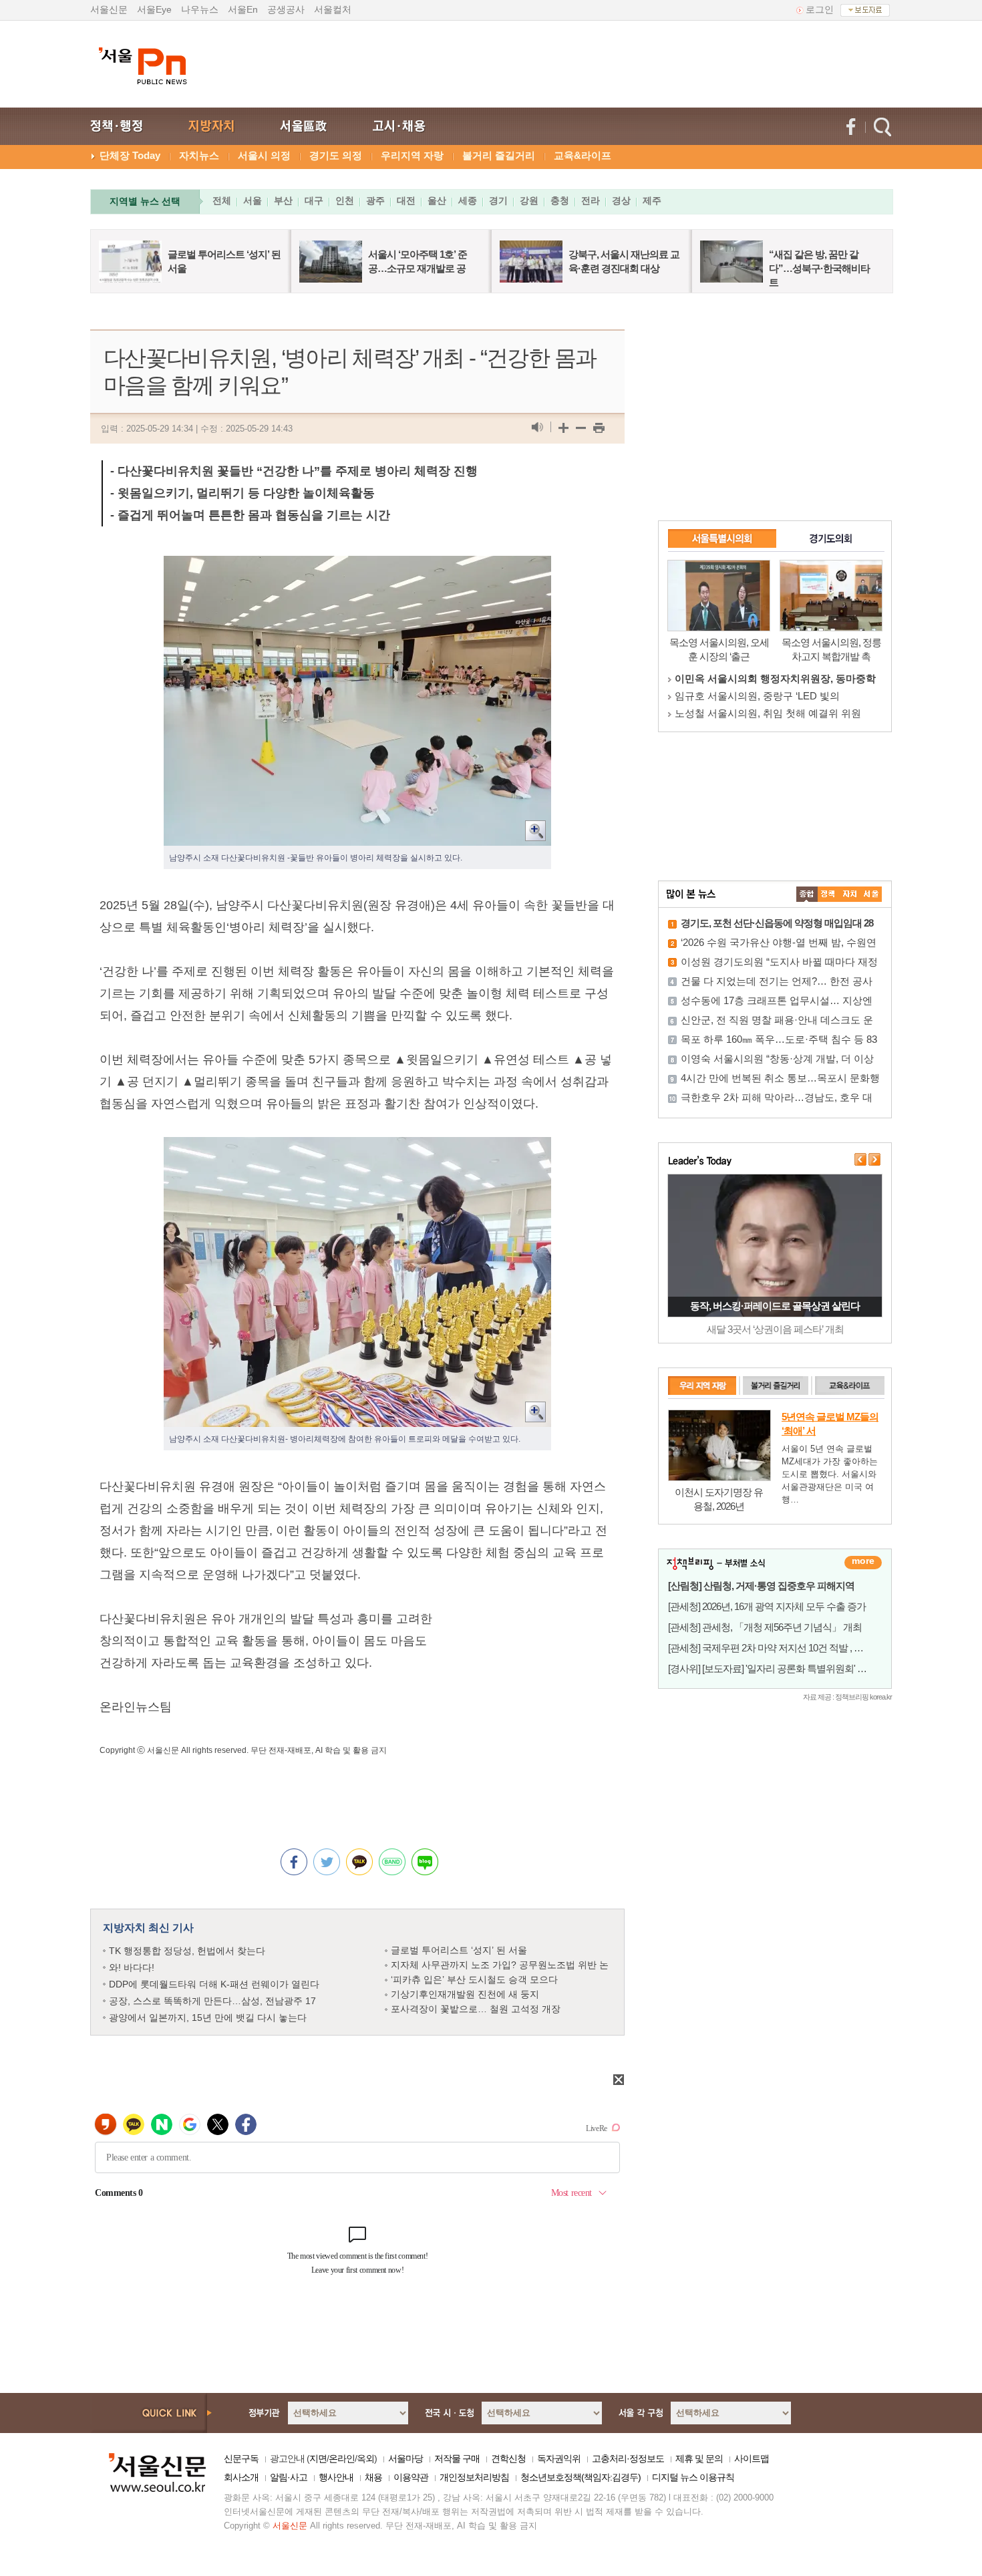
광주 (375, 200)
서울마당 (405, 2458)
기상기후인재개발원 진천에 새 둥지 (465, 1994)
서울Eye (154, 9)
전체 (222, 200)
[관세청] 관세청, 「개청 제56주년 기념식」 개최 (765, 1627)
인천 (345, 200)
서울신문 (109, 9)
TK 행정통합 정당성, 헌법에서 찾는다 (187, 1951)
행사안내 (336, 2477)
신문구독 (241, 2458)
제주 (652, 200)
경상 (621, 200)
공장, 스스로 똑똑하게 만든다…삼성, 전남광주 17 (212, 2001)
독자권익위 (559, 2458)
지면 (318, 2458)
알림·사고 (289, 2477)
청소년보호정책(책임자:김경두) (581, 2477)
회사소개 (241, 2477)
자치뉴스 (199, 155)
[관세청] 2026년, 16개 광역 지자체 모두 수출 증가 (767, 1606)
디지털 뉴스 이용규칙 (693, 2477)
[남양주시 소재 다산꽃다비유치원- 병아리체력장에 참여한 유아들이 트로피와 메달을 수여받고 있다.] (357, 1148)
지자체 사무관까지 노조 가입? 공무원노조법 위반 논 (500, 1965)
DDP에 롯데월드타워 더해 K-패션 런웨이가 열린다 (214, 1984)
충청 (560, 200)
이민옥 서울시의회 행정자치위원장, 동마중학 (775, 678)
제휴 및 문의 (699, 2458)
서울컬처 (333, 9)
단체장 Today (130, 155)
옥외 (365, 2458)
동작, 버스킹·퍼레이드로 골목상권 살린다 (775, 1306)
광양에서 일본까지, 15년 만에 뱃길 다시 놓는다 (208, 2018)
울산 (437, 200)
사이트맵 (752, 2458)
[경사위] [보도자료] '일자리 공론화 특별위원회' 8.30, (772, 1668)
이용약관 (411, 2477)
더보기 (863, 1563)
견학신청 (508, 2458)
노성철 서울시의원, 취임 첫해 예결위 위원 (768, 713)
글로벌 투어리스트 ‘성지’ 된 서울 (459, 1950)
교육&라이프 (583, 155)
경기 (498, 200)
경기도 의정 (336, 155)
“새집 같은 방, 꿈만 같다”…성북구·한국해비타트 (819, 268)
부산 (283, 200)
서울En (243, 9)
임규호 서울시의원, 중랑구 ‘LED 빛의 (757, 696)
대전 (406, 200)
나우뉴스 (200, 9)
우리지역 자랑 (412, 155)
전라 (591, 200)
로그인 (820, 9)
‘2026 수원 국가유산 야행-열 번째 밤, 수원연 (779, 942)
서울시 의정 (264, 155)
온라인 (342, 2458)
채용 (373, 2477)
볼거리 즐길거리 (499, 155)
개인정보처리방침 (474, 2477)
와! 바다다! (132, 1967)
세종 (468, 200)
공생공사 (286, 9)
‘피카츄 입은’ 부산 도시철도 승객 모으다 (474, 1979)
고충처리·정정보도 (628, 2458)
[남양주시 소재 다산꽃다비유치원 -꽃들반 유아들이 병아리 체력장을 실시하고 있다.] (357, 567)
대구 (314, 200)
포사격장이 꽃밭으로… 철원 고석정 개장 (476, 2009)
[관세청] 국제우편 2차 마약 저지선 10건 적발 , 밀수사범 (780, 1648)
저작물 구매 (457, 2458)
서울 (253, 200)
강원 (529, 200)
